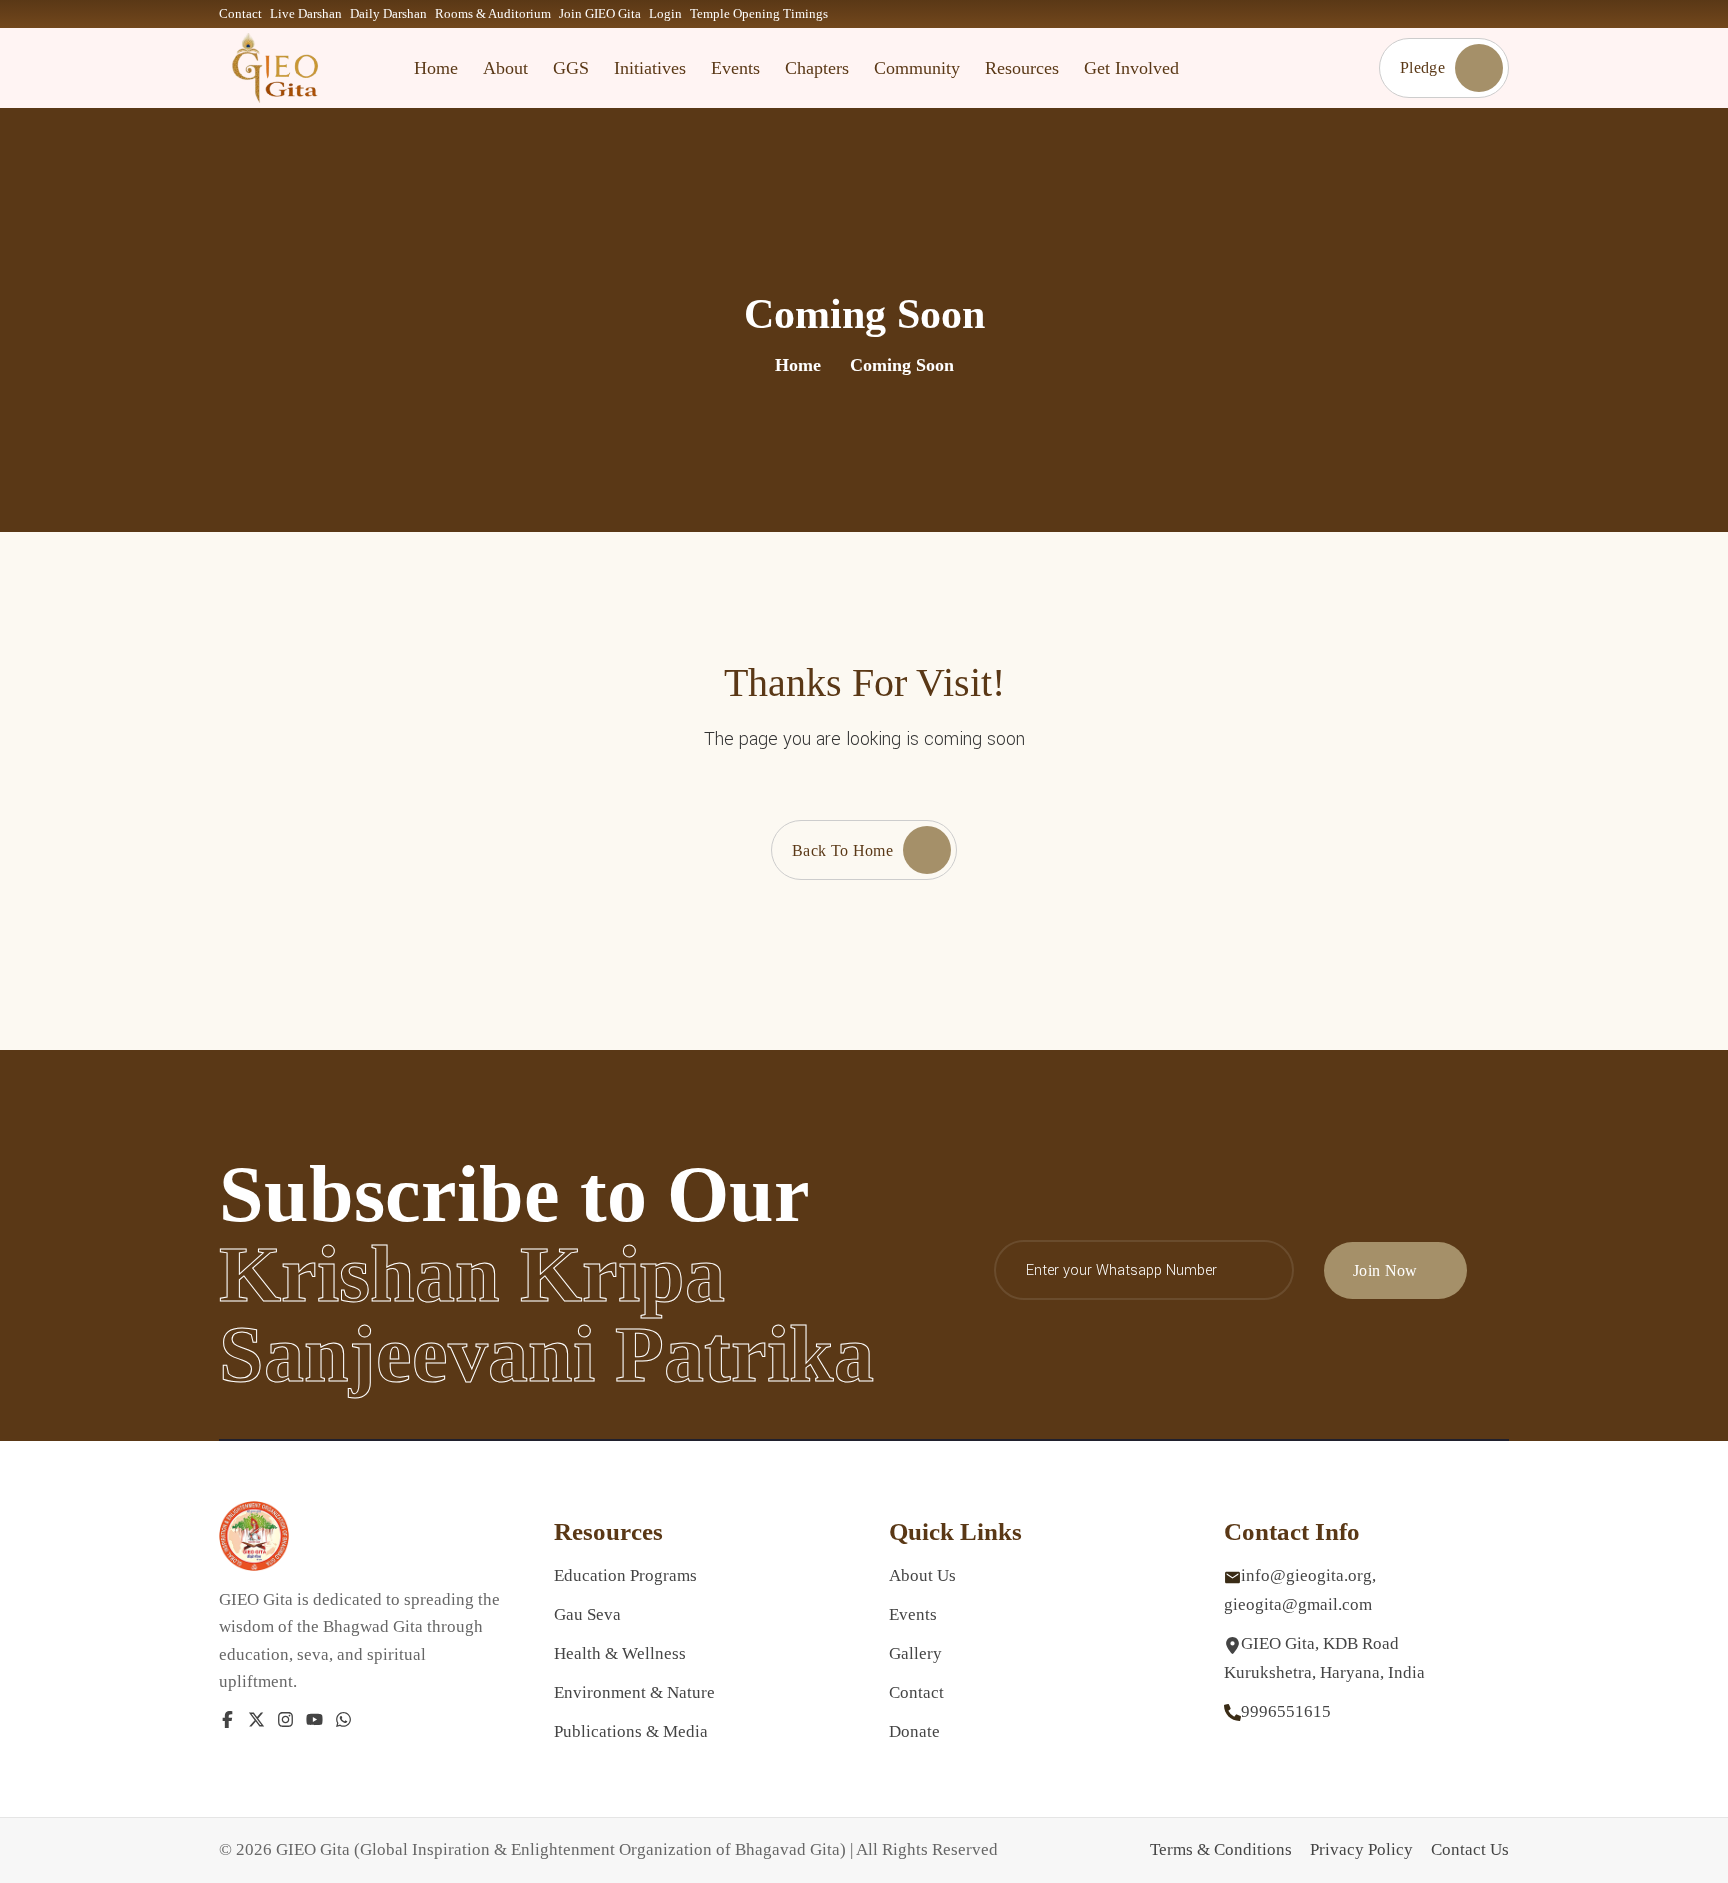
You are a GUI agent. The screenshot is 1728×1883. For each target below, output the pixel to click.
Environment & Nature (634, 1692)
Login (665, 13)
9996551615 (1286, 1711)
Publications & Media (631, 1731)
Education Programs (625, 1575)
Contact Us (1470, 1849)
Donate (914, 1731)
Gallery (915, 1653)
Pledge (1422, 67)
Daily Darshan (388, 13)
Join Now (1385, 1270)
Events (735, 68)
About (505, 68)
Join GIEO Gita (600, 13)
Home (436, 68)
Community (917, 68)
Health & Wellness (620, 1653)
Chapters (817, 68)
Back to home (842, 850)
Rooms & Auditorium (493, 13)
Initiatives (650, 68)
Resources (1022, 68)
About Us (922, 1575)
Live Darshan (306, 13)
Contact (240, 13)
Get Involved (1131, 68)
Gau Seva (587, 1614)
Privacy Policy (1361, 1849)
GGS (571, 68)
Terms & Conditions (1221, 1849)
